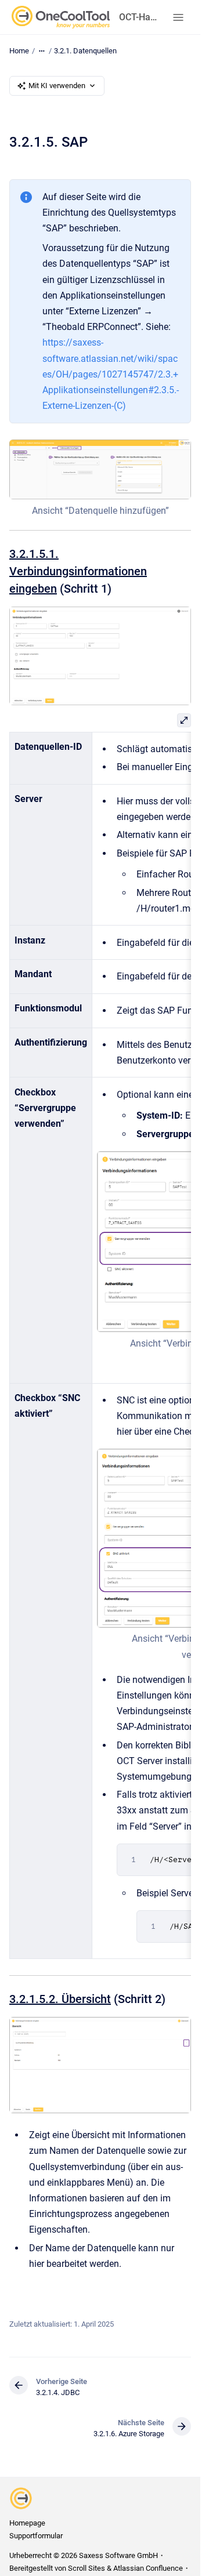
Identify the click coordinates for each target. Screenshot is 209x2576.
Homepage (27, 2523)
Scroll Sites (87, 2568)
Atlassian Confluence (148, 2568)
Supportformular (36, 2536)
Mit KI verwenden (57, 86)
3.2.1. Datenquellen (85, 51)
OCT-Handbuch (139, 17)
